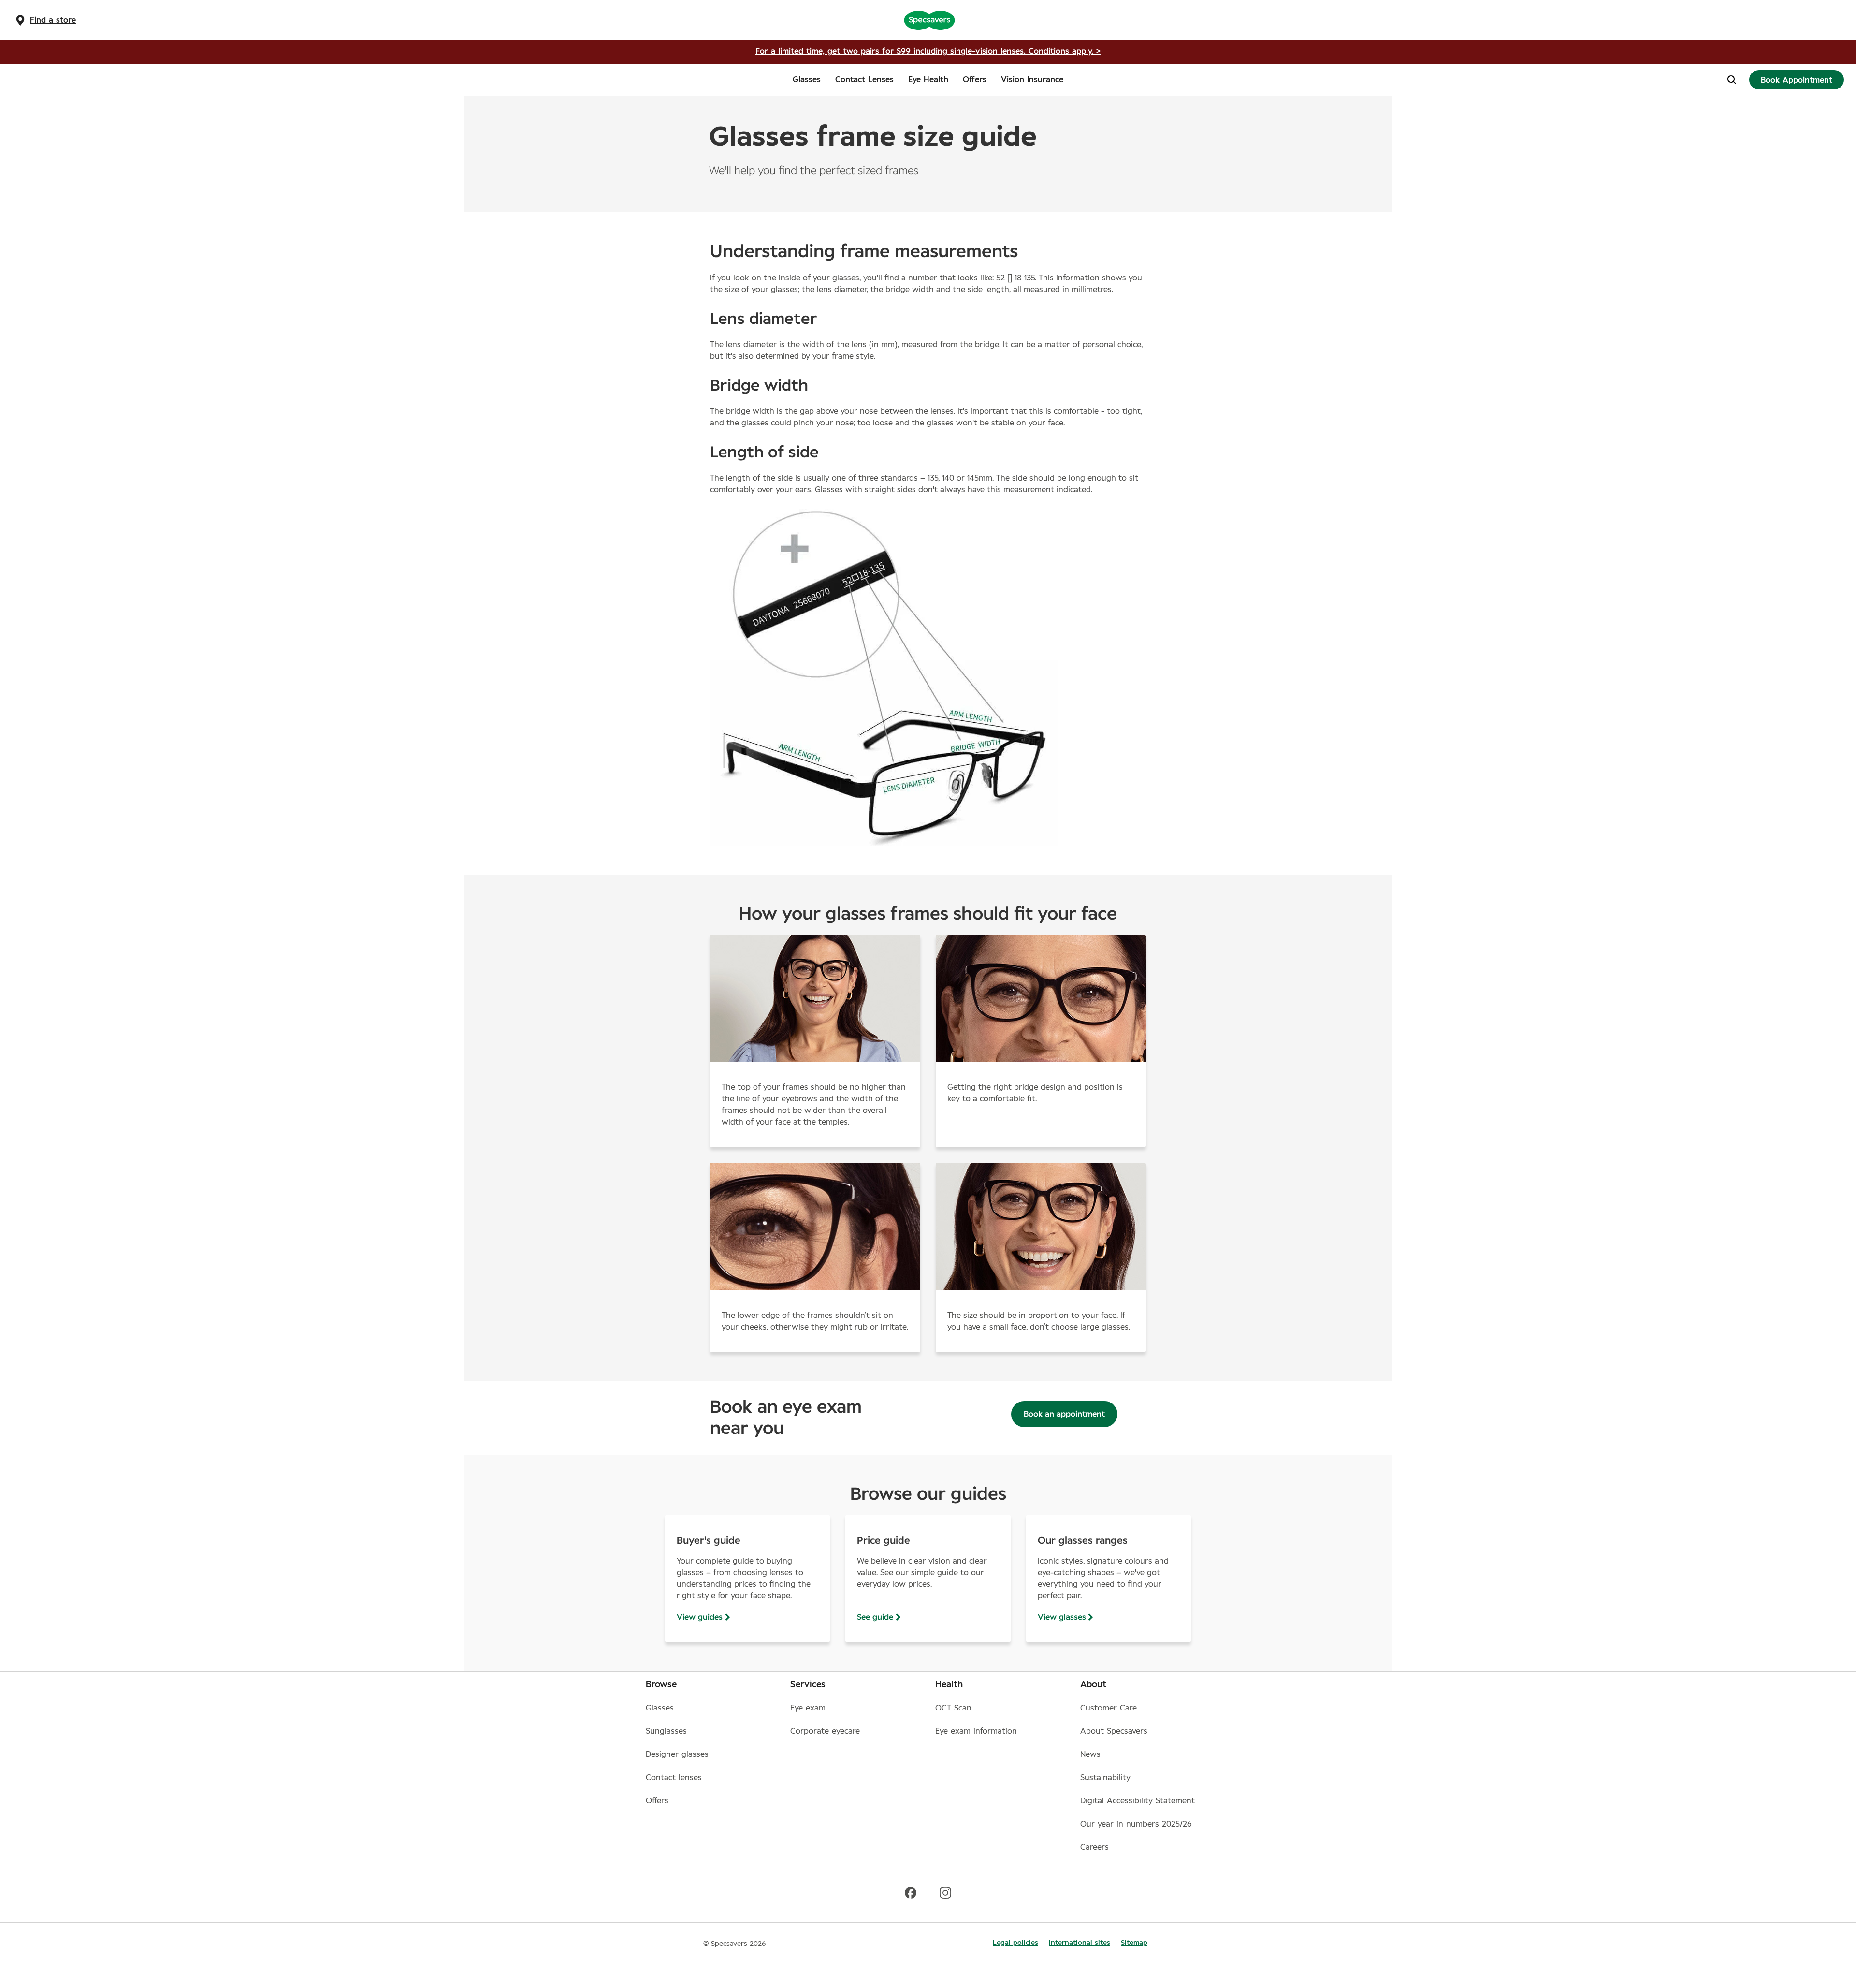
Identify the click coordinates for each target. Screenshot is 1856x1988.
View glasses (1062, 1617)
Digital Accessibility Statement (1138, 1801)
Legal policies (1015, 1943)
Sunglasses (666, 1731)
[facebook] (911, 1892)
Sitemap (1134, 1943)
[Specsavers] (929, 20)
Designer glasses (677, 1754)
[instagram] (945, 1892)
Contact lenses (674, 1778)
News (1090, 1754)
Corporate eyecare (825, 1731)
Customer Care (1109, 1708)
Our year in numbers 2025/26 (1136, 1824)
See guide (875, 1617)
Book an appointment (1064, 1414)
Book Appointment (1797, 80)
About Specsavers (1114, 1731)
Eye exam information (976, 1731)
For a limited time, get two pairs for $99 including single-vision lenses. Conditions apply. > (928, 51)
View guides (700, 1617)
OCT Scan (953, 1708)
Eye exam (808, 1708)
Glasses (660, 1708)
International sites (1080, 1943)
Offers (657, 1801)
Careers (1095, 1847)
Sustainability (1105, 1778)
